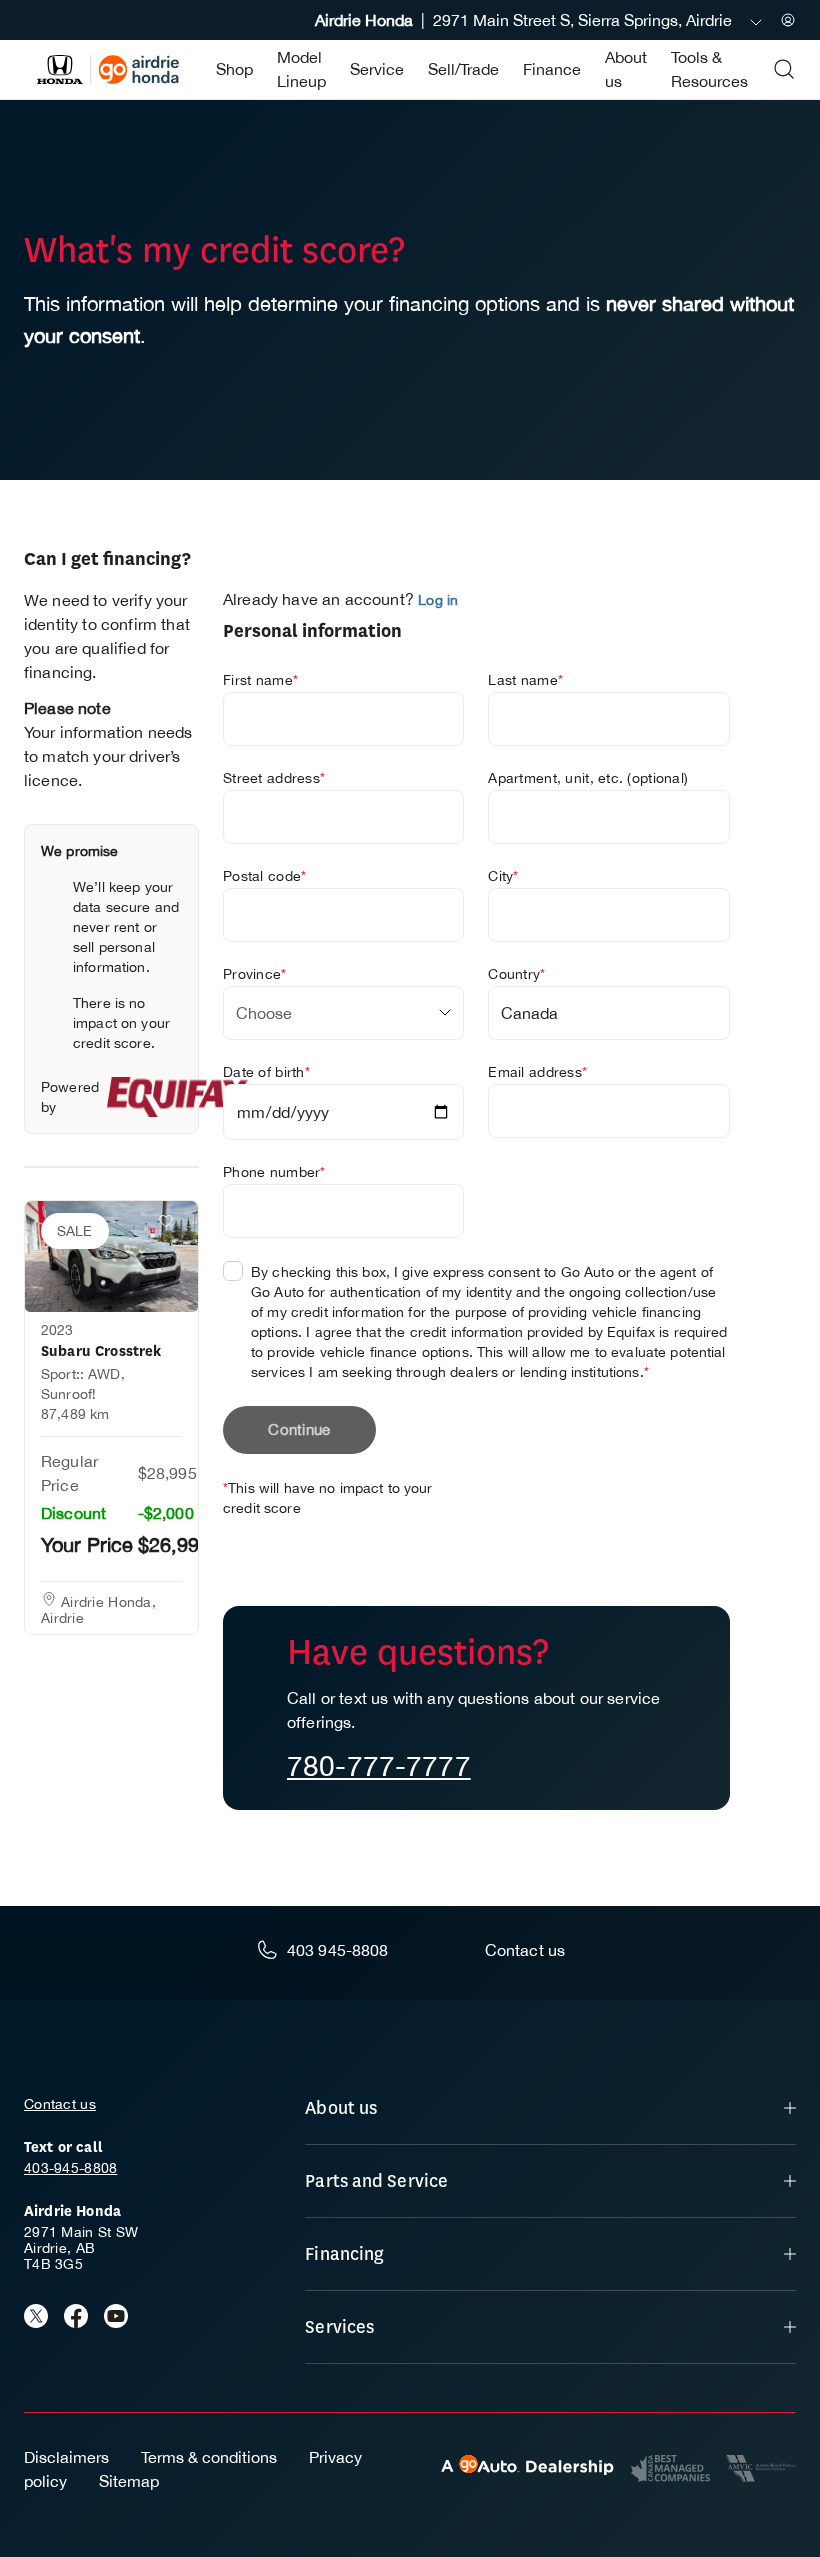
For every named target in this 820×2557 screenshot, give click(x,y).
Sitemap (129, 2481)
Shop (234, 69)
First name (260, 680)
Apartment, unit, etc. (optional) (588, 778)
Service (377, 69)
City (503, 876)
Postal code (264, 876)
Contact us (60, 2104)
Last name (525, 680)
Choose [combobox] (264, 1013)
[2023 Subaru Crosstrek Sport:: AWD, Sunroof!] (111, 1256)
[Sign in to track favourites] (170, 1225)
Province (255, 974)
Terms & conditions (209, 2457)
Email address (537, 1072)
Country (516, 974)
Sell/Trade (463, 69)
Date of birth (266, 1072)
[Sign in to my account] (788, 20)
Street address (274, 778)
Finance (552, 69)
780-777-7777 (379, 1765)
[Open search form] (784, 69)
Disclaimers (66, 2457)
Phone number (274, 1172)
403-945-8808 (70, 2168)
